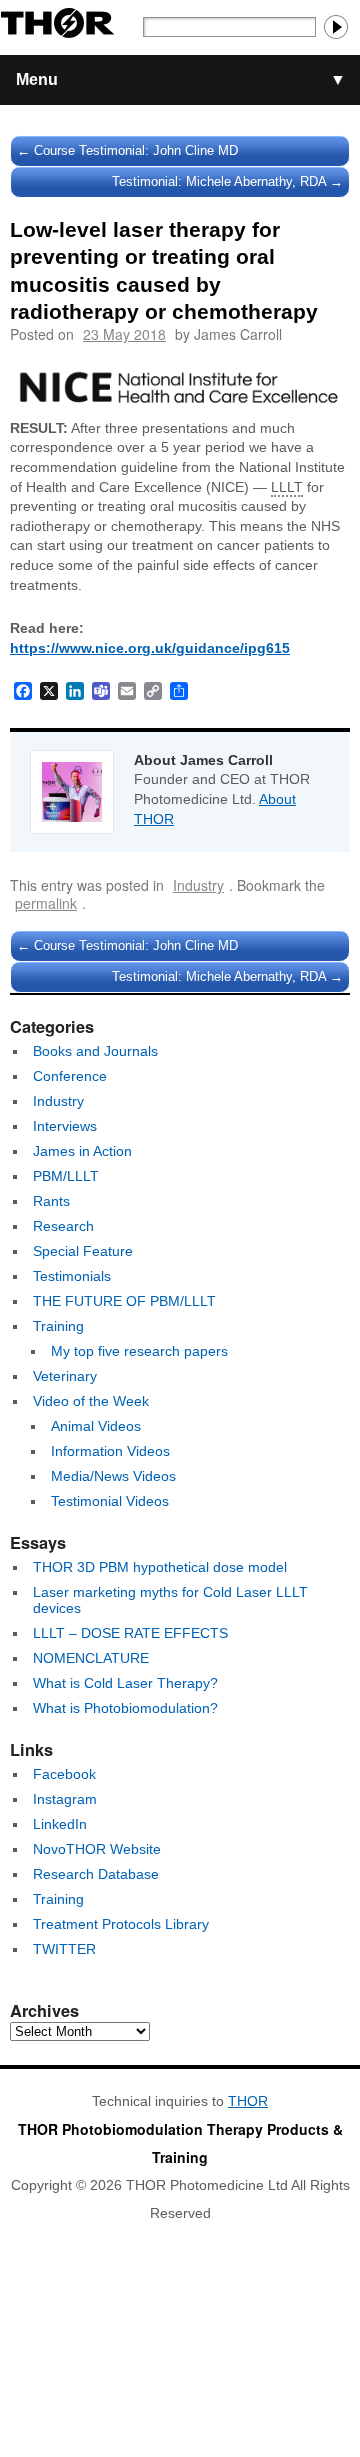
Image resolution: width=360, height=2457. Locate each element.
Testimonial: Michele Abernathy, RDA (227, 181)
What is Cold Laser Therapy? (125, 1683)
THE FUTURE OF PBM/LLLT (124, 1301)
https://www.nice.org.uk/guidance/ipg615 (150, 648)
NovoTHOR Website (97, 1849)
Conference (70, 1076)
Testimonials (72, 1276)
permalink (46, 903)
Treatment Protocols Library (121, 1924)
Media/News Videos (113, 1476)
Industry (198, 885)
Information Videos (110, 1451)
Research (63, 1226)
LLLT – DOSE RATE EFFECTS (130, 1633)
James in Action (82, 1151)
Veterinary (65, 1376)
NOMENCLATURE (91, 1658)
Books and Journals (95, 1051)
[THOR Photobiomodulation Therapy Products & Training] (58, 27)
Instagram (65, 1799)
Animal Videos (96, 1426)
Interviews (65, 1126)
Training (58, 1326)
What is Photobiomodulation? (125, 1708)
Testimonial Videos (110, 1501)
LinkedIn (60, 1824)
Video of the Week (91, 1401)
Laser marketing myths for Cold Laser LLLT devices (170, 1600)
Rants (51, 1201)
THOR (248, 2101)
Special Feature (83, 1251)
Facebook (64, 1774)
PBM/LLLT (66, 1176)
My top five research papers (139, 1351)
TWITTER (64, 1949)
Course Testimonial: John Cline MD (127, 150)
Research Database (96, 1874)
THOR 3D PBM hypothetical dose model (160, 1567)
